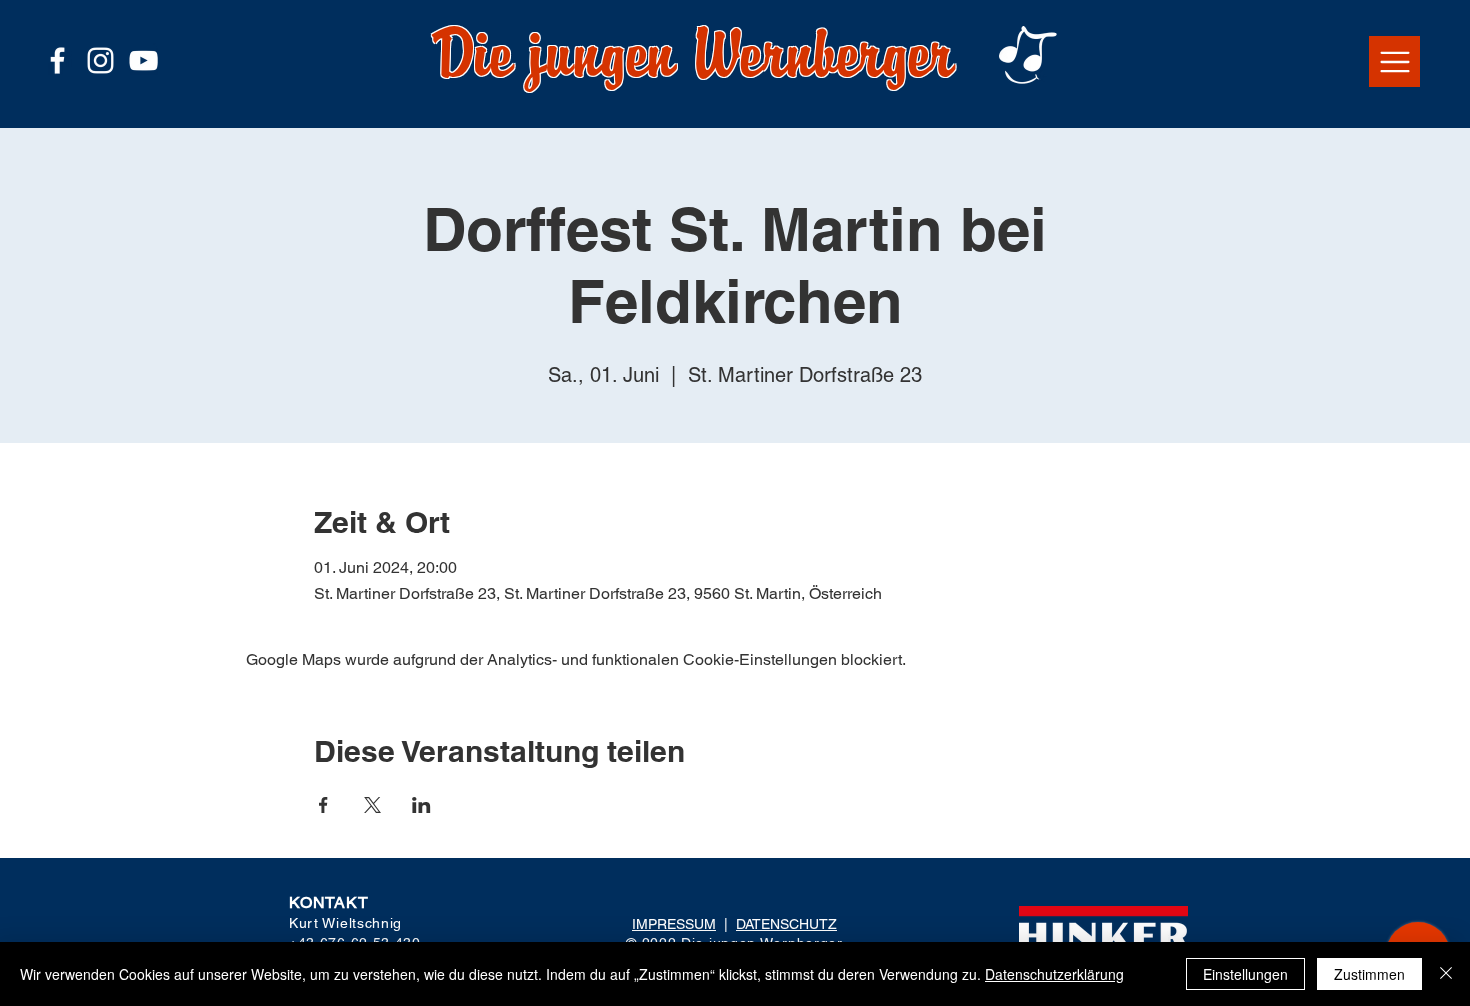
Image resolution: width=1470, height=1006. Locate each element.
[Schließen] (1446, 974)
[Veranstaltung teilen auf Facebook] (323, 805)
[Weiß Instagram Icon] (100, 60)
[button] (1394, 61)
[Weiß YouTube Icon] (143, 60)
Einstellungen (1245, 974)
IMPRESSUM (674, 924)
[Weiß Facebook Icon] (57, 60)
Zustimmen (1369, 974)
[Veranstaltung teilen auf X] (372, 805)
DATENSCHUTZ (786, 924)
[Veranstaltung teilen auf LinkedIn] (421, 805)
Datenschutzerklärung (1054, 974)
